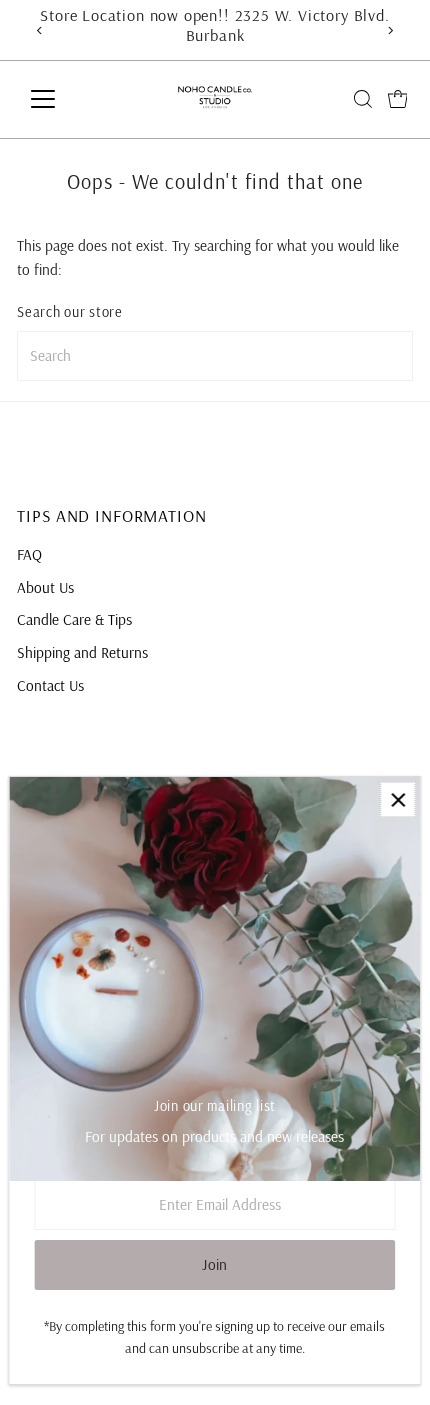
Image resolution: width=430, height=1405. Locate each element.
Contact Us (50, 685)
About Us (45, 587)
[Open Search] (363, 99)
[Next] (390, 30)
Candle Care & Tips (74, 619)
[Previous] (39, 30)
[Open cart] (398, 99)
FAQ (29, 554)
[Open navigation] (64, 99)
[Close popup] (397, 799)
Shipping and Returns (82, 652)
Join (214, 1264)
